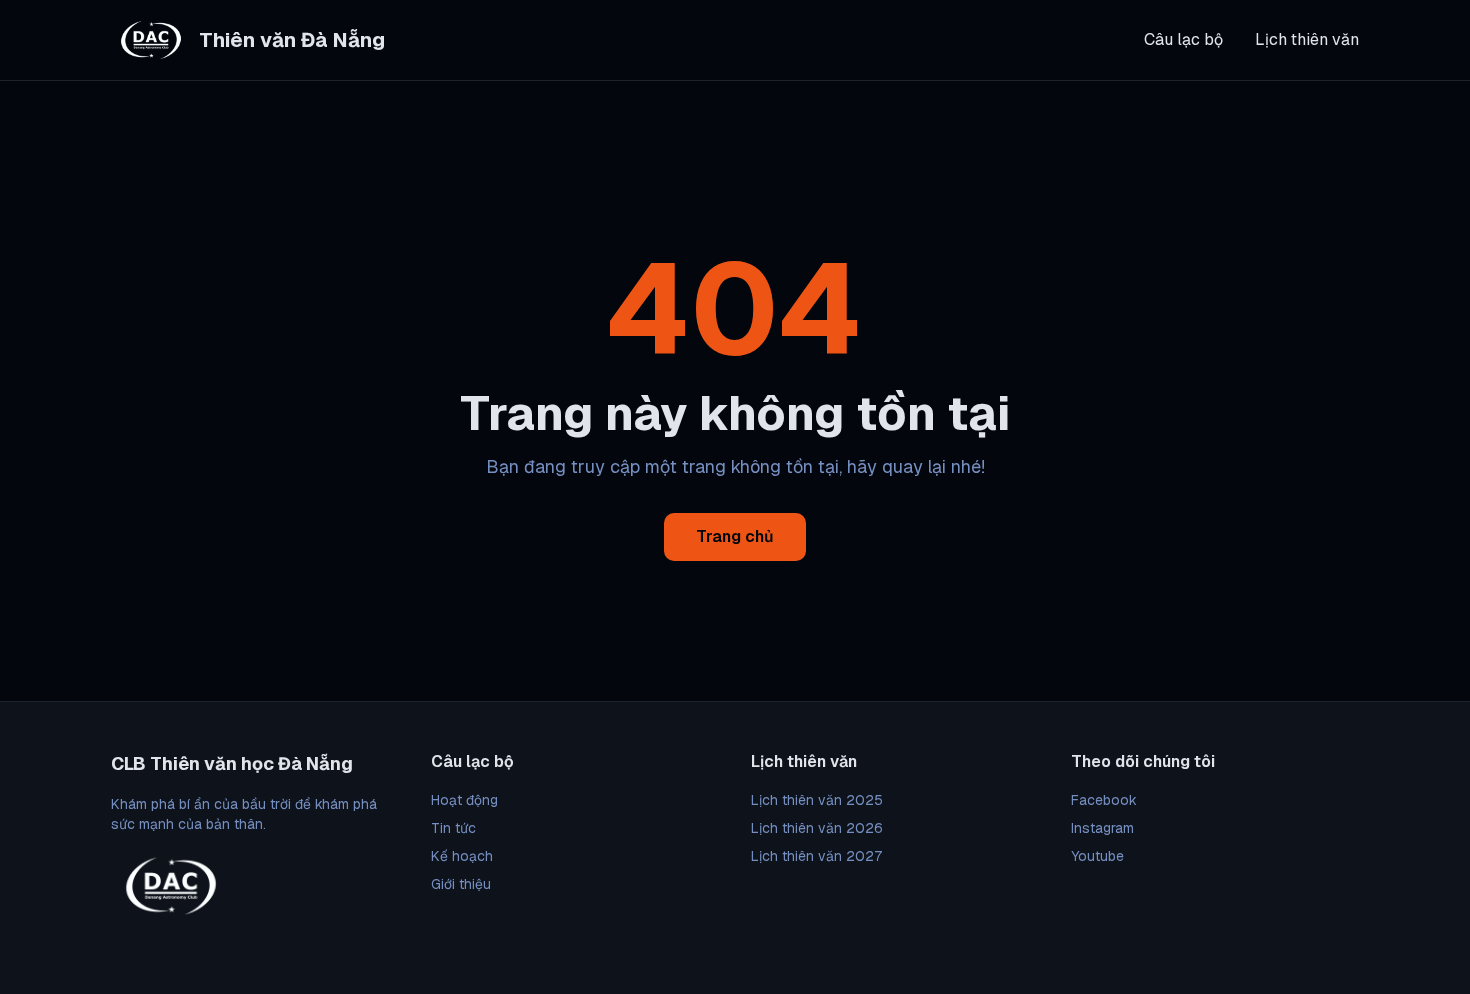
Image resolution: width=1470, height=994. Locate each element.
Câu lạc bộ (1183, 39)
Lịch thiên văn (1307, 39)
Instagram (1102, 828)
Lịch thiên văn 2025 (817, 800)
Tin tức (453, 828)
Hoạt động (464, 800)
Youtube (1097, 856)
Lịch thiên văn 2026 (817, 828)
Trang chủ (735, 536)
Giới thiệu (461, 884)
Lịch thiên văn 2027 (816, 856)
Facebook (1104, 800)
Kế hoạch (462, 856)
